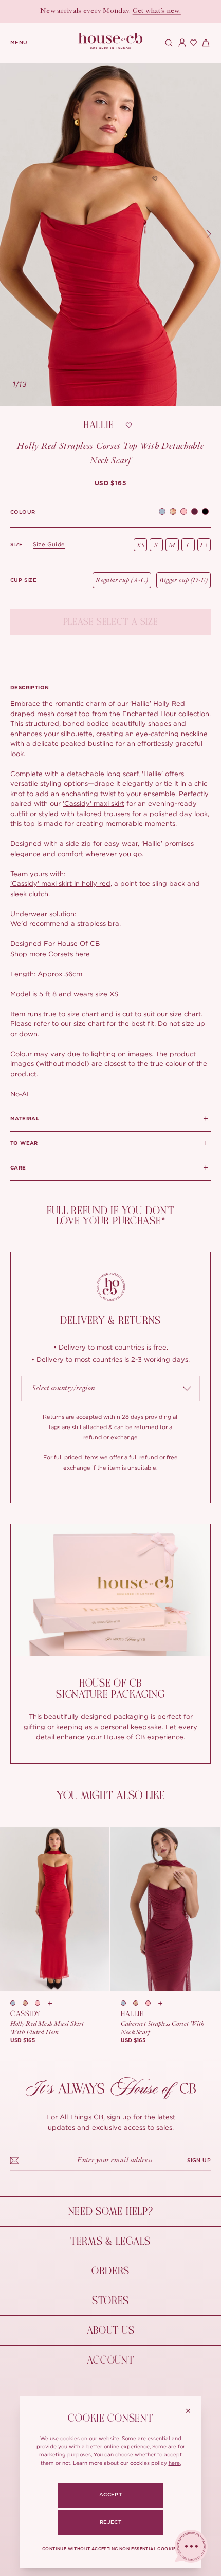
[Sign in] (180, 43)
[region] (110, 234)
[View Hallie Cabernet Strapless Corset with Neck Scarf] (165, 1909)
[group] (111, 483)
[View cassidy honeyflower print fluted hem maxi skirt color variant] (29, 2003)
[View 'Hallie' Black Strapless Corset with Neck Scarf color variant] (205, 513)
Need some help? (111, 2212)
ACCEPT (110, 2495)
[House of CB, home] (111, 41)
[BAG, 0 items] (205, 43)
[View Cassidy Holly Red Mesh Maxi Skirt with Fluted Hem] (55, 1909)
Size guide (49, 544)
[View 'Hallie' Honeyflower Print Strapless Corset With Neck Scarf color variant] (173, 513)
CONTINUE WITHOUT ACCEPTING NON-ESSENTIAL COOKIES (110, 2549)
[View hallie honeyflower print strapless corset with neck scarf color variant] (139, 2003)
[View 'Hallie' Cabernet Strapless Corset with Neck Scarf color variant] (195, 513)
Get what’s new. (157, 11)
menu (19, 43)
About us (111, 2331)
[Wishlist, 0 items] (192, 43)
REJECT (110, 2522)
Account (110, 2360)
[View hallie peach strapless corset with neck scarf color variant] (152, 2003)
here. (175, 2463)
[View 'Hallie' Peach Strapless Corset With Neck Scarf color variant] (184, 513)
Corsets (61, 954)
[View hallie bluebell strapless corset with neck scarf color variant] (127, 2003)
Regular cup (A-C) (122, 580)
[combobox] (110, 1389)
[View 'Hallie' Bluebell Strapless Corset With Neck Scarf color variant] (162, 513)
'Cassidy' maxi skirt (94, 803)
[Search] (168, 43)
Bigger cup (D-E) (183, 580)
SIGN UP (199, 2161)
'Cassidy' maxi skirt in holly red (60, 883)
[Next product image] (209, 234)
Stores (110, 2301)
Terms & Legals (110, 2241)
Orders (110, 2271)
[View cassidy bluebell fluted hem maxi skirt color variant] (16, 2003)
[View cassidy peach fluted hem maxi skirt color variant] (41, 2003)
